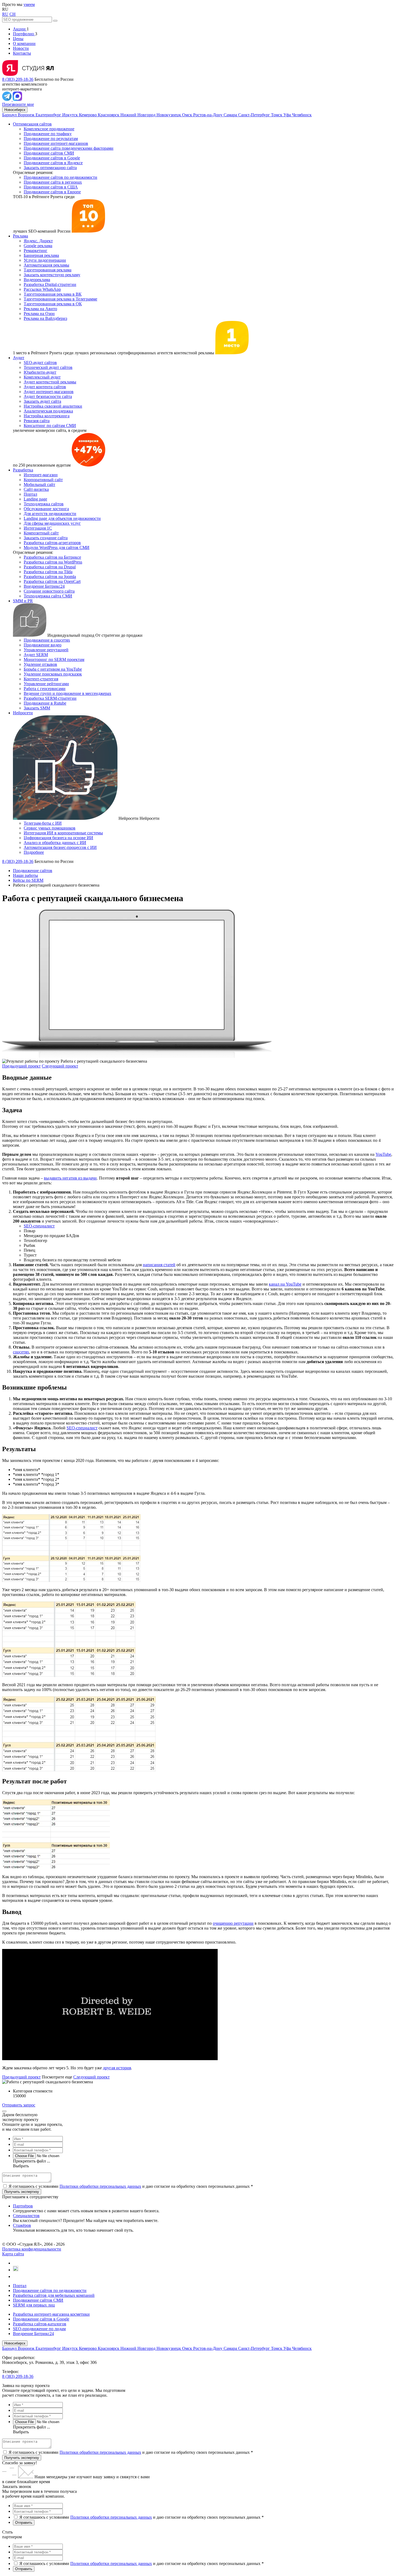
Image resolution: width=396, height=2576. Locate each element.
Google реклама (38, 246)
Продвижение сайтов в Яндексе (53, 163)
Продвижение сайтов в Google (52, 158)
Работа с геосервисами (45, 689)
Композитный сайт (41, 533)
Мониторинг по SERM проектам (54, 659)
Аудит (19, 358)
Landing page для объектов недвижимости (62, 518)
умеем (29, 4)
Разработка (23, 470)
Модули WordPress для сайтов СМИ (57, 547)
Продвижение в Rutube (45, 703)
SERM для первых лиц (34, 2305)
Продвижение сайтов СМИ (49, 153)
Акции (20, 29)
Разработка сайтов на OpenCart (52, 581)
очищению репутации (233, 1923)
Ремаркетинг (36, 251)
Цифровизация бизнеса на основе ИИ (58, 838)
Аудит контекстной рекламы (50, 382)
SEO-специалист (39, 1226)
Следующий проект (60, 1066)
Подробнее (34, 852)
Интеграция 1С (38, 528)
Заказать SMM (37, 708)
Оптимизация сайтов (32, 124)
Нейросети (23, 713)
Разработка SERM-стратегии (50, 698)
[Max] (17, 99)
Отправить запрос (19, 2105)
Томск (277, 115)
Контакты (22, 53)
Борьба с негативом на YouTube (53, 669)
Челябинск (302, 115)
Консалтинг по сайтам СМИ (50, 426)
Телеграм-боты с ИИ (43, 823)
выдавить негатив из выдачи (70, 1178)
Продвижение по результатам (51, 139)
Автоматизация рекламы (46, 265)
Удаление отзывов (40, 664)
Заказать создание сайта (46, 538)
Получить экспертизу (22, 2458)
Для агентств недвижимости (50, 514)
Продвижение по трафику (48, 134)
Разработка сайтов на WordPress (53, 562)
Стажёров (22, 2225)
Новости (21, 48)
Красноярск (109, 115)
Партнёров (23, 2206)
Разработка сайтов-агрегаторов (52, 543)
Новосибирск (15, 110)
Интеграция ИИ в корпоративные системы (63, 833)
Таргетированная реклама (48, 270)
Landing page (35, 499)
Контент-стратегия (41, 679)
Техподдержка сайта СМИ (48, 596)
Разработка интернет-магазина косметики (51, 2314)
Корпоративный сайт (43, 480)
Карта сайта (13, 2254)
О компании (24, 43)
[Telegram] (7, 99)
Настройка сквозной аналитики (53, 406)
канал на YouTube (285, 1284)
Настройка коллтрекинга (47, 416)
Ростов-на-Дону (208, 115)
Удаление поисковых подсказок (53, 674)
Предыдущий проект (21, 1066)
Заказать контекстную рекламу (52, 275)
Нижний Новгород (138, 115)
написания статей (159, 1265)
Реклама (20, 236)
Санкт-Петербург (255, 115)
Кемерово (88, 115)
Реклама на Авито (40, 309)
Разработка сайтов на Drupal (50, 567)
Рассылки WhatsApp (42, 289)
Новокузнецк (169, 115)
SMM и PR (23, 601)
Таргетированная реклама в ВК (53, 294)
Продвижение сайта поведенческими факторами (69, 148)
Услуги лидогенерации (45, 260)
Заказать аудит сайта (42, 401)
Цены (18, 39)
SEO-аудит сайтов (40, 363)
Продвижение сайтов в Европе (52, 192)
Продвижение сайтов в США (51, 187)
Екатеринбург (49, 115)
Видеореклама (37, 280)
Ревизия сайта (37, 421)
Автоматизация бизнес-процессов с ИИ (60, 847)
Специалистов (26, 2216)
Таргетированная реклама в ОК (53, 304)
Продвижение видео (43, 645)
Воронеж (27, 115)
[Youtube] (16, 2270)
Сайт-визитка (36, 489)
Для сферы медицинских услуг (52, 523)
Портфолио (24, 34)
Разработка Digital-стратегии (50, 284)
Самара (231, 115)
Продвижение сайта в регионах (53, 182)
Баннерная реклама (41, 255)
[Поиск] (55, 21)
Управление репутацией (46, 650)
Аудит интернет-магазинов (49, 392)
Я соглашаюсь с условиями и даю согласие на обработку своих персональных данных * (131, 2186)
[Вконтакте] (15, 2263)
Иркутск (71, 115)
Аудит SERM (36, 655)
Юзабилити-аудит (40, 372)
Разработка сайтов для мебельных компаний (54, 2295)
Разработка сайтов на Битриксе (52, 557)
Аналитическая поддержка (48, 411)
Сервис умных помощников (50, 828)
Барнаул (10, 115)
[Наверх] (4, 2111)
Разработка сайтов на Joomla (50, 577)
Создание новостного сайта (49, 591)
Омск (188, 115)
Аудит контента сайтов (45, 387)
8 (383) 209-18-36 (18, 79)
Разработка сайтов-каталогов (40, 2324)
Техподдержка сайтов (44, 504)
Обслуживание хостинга (46, 509)
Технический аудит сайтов (48, 367)
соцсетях (21, 1352)
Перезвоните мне (18, 104)
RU (5, 14)
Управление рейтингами (46, 684)
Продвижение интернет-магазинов (56, 143)
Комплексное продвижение (49, 129)
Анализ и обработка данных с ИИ (55, 843)
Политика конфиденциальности (32, 2249)
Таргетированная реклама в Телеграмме (60, 299)
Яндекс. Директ (38, 241)
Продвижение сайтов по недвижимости (60, 177)
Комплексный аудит (42, 377)
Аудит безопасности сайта (48, 396)
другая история (117, 2068)
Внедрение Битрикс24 (44, 586)
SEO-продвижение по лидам (39, 2329)
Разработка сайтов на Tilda (48, 572)
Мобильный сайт (39, 484)
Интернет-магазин (41, 475)
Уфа (288, 115)
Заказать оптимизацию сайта (50, 168)
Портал (30, 494)
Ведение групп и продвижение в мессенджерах (67, 693)
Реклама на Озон (39, 314)
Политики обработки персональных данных (100, 2186)
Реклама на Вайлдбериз (45, 318)
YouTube (383, 1154)
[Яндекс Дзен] (15, 2276)
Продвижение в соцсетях (47, 640)
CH (13, 14)
